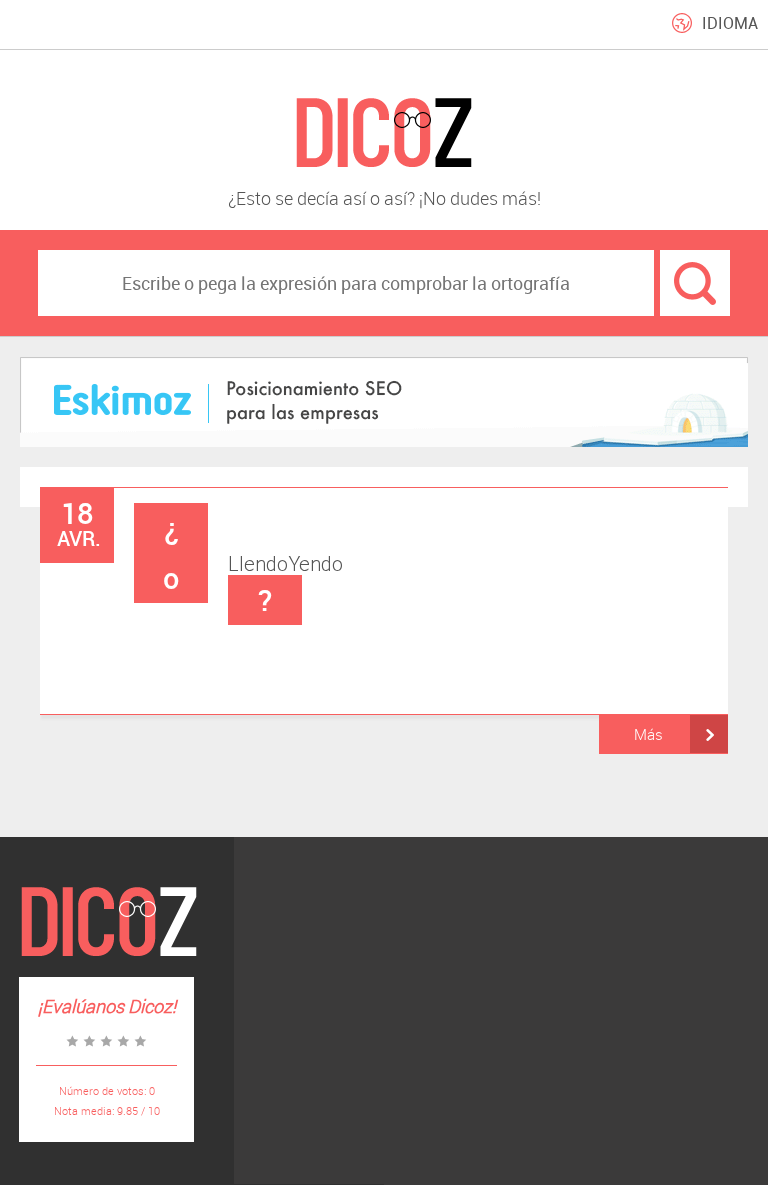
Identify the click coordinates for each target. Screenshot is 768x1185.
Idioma (730, 23)
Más (648, 734)
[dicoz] (384, 133)
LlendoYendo (253, 563)
